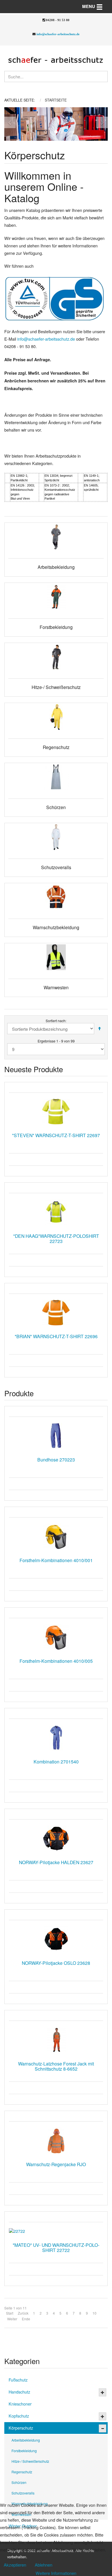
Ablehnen (44, 2565)
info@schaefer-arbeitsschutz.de (58, 34)
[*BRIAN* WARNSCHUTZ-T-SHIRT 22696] (56, 1313)
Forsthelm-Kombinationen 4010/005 (56, 1661)
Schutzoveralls (23, 2493)
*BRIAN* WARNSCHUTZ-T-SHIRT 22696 (56, 1336)
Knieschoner (20, 2404)
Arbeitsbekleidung (26, 2440)
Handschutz (19, 2392)
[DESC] (99, 1029)
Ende (26, 2319)
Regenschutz (22, 2472)
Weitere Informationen (56, 2573)
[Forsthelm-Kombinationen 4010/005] (56, 1637)
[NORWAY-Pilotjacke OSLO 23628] (56, 1939)
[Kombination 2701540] (56, 1738)
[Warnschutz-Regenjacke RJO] (56, 2140)
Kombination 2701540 (56, 1761)
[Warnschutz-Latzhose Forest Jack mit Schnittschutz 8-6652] (56, 2040)
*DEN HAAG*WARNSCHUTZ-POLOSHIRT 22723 (56, 1238)
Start (10, 2313)
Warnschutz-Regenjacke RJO (56, 2164)
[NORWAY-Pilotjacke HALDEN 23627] (56, 1838)
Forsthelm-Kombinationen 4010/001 (56, 1560)
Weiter (12, 2319)
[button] (9, 124)
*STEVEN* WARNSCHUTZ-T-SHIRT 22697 (56, 1135)
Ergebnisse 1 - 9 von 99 (56, 1041)
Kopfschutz (19, 2416)
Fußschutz (18, 2380)
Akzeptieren (15, 2565)
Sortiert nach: (56, 1021)
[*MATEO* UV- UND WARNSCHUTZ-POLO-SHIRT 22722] (56, 2231)
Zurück (23, 2313)
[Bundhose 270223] (56, 1436)
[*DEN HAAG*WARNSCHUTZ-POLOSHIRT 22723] (56, 1212)
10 (94, 2313)
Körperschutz (21, 2428)
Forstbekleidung (24, 2451)
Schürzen (19, 2482)
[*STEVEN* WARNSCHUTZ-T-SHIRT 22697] (56, 1112)
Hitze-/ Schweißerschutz (30, 2461)
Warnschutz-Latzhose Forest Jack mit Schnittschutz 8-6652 (56, 2066)
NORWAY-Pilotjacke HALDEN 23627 (56, 1862)
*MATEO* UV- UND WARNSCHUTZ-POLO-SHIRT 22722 (56, 2247)
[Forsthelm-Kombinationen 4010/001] (56, 1536)
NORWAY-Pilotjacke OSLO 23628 (56, 1963)
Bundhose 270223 (56, 1459)
